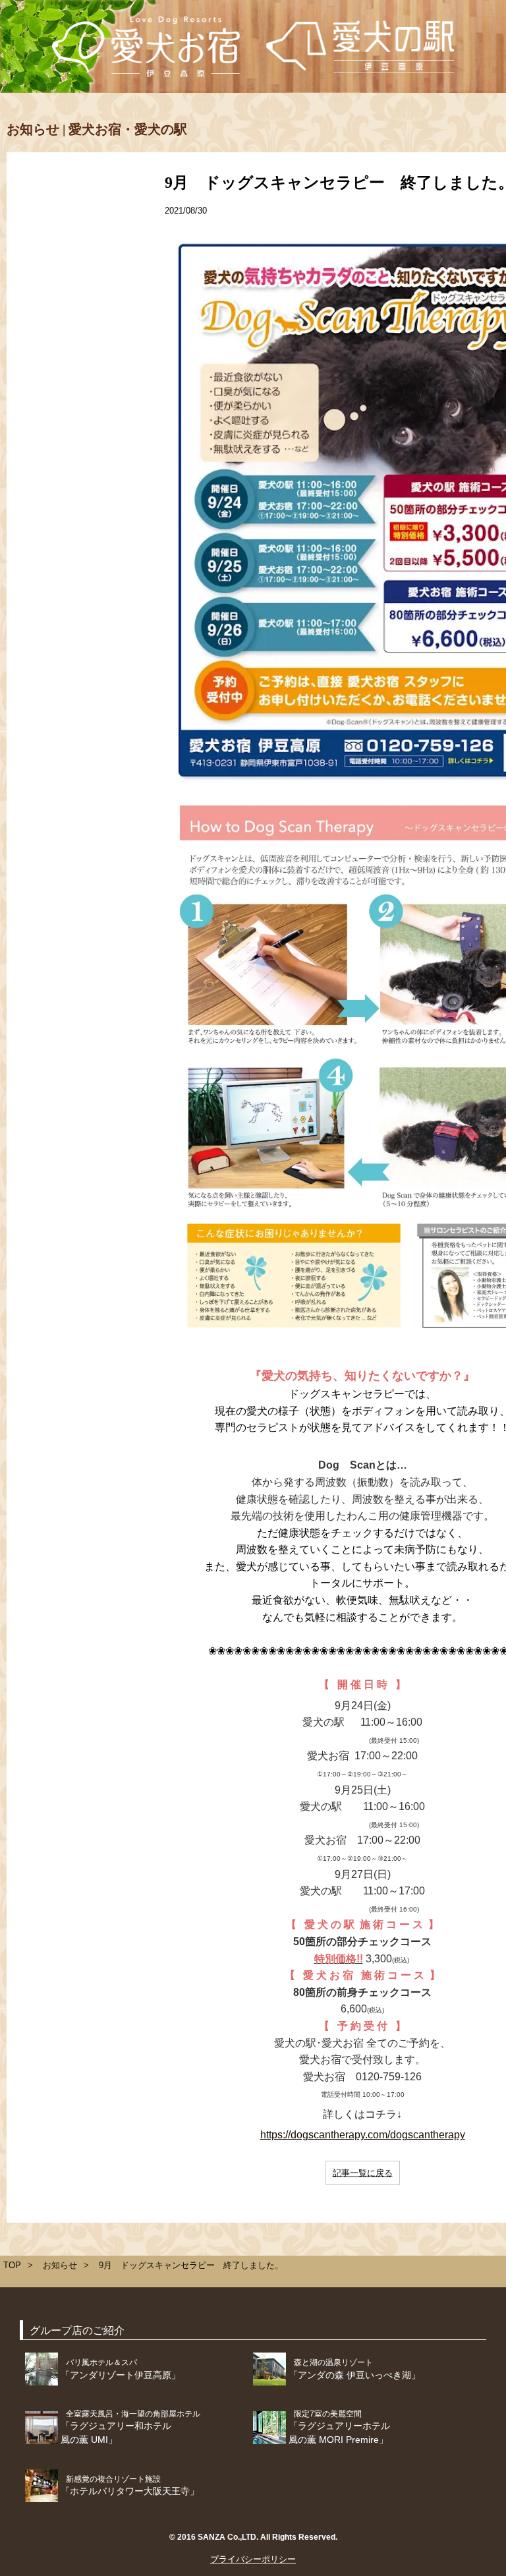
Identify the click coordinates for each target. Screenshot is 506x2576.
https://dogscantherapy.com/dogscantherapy (363, 2135)
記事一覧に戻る (363, 2173)
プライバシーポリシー (253, 2559)
